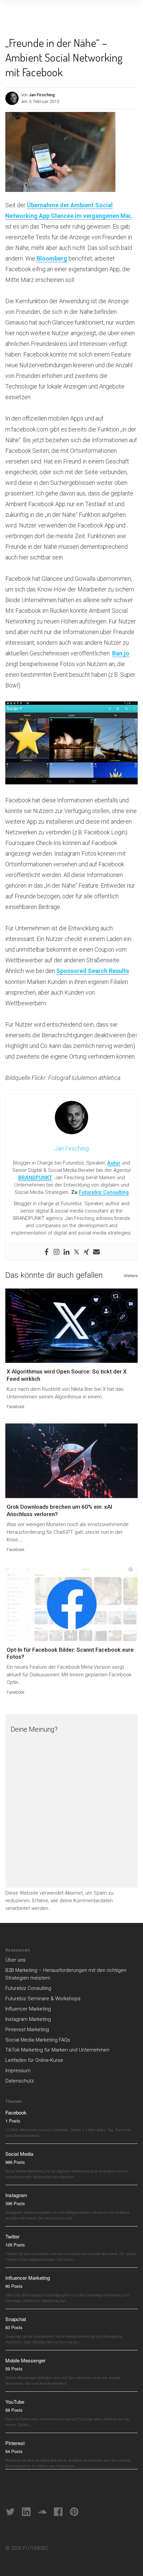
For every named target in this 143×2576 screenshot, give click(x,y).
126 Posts (15, 2245)
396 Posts (15, 2203)
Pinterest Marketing (27, 2030)
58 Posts (14, 2410)
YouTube (15, 2402)
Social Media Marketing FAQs (38, 2040)
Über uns (15, 1960)
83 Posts (14, 2327)
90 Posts (14, 2286)
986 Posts (15, 2162)
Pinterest (15, 2443)
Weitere (131, 1276)
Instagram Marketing (28, 2019)
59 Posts (14, 2369)
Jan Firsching (42, 95)
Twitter (12, 2236)
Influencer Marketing (28, 2009)
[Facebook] (47, 1252)
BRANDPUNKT (35, 1178)
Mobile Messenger (25, 2360)
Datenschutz (20, 2081)
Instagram (16, 2195)
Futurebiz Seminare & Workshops (43, 1999)
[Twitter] (76, 1252)
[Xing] (86, 1252)
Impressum (18, 2071)
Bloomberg (52, 258)
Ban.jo (121, 653)
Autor (114, 1163)
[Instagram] (57, 1252)
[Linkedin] (67, 1252)
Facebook (16, 1407)
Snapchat (16, 2319)
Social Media (19, 2154)
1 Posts (13, 2121)
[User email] (96, 1252)
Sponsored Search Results (93, 971)
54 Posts (14, 2451)
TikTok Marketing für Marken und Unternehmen (57, 2050)
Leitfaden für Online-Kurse (34, 2060)
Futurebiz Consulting (104, 1192)
